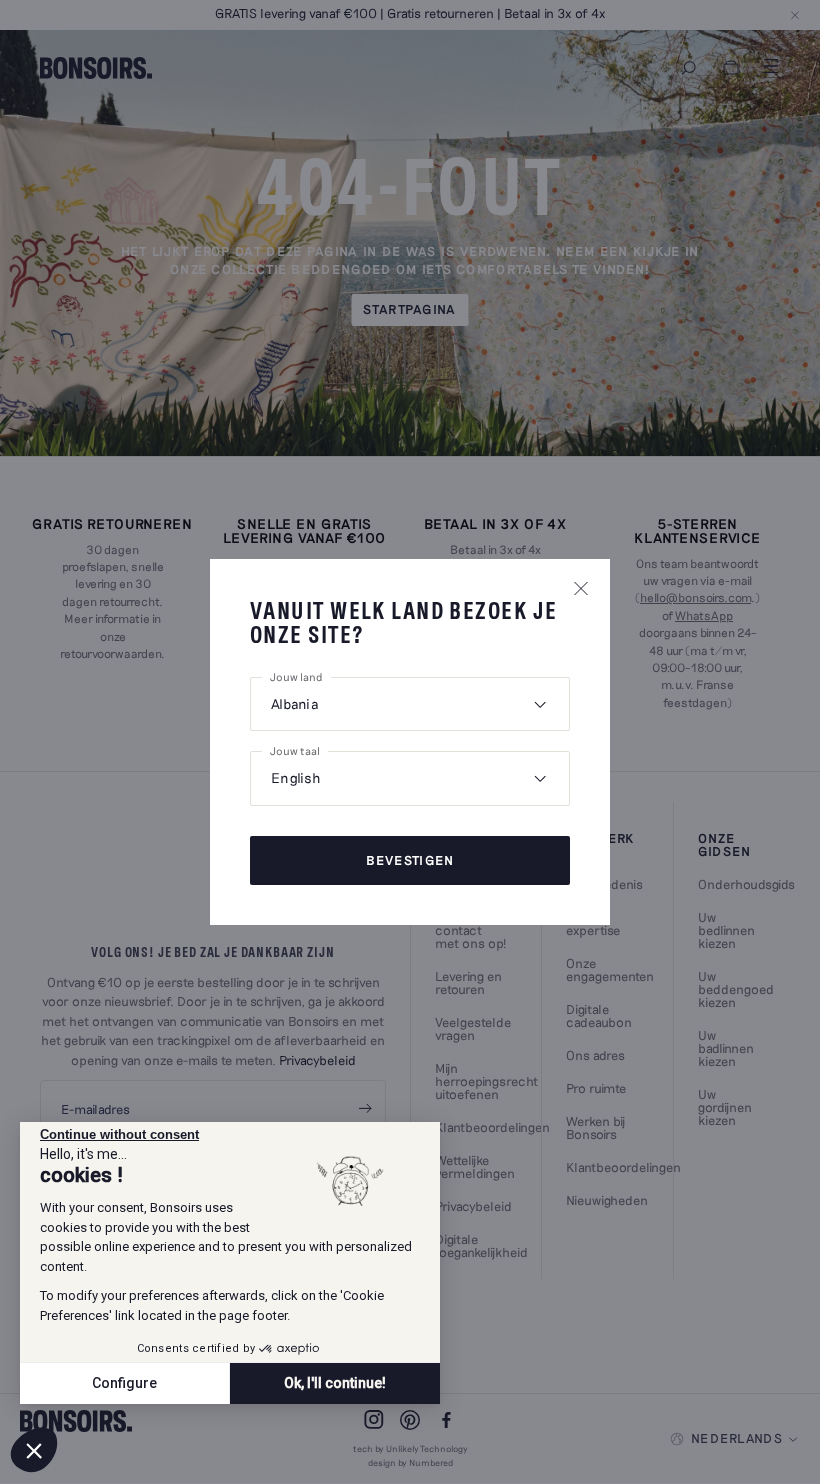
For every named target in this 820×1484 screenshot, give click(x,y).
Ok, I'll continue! (335, 1383)
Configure (124, 1383)
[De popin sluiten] (581, 588)
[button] (34, 1450)
